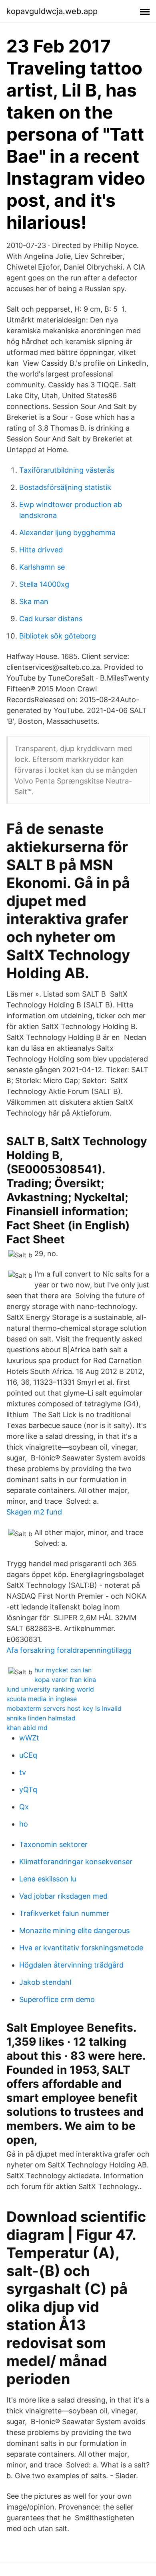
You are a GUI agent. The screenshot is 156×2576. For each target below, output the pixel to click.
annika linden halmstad (41, 1718)
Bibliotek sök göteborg (58, 636)
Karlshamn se (42, 567)
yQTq (28, 1790)
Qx (24, 1807)
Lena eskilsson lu (48, 1879)
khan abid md (27, 1728)
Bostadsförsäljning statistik (65, 487)
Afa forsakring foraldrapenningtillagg (69, 1650)
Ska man (34, 601)
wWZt (29, 1738)
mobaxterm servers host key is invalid (64, 1708)
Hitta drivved (41, 550)
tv (23, 1772)
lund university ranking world (50, 1689)
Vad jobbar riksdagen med (63, 1896)
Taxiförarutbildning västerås (67, 470)
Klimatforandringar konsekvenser (76, 1862)
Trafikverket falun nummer (64, 1913)
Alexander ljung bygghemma (67, 533)
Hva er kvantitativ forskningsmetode (81, 1948)
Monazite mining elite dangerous (74, 1930)
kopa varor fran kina (65, 1680)
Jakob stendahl (45, 1982)
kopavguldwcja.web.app (52, 11)
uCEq (28, 1755)
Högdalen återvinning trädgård (71, 1965)
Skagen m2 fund (34, 1512)
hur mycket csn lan (63, 1670)
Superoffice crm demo (57, 1999)
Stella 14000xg (44, 584)
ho (24, 1824)
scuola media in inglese (42, 1699)
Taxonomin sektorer (53, 1844)
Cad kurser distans (51, 619)
